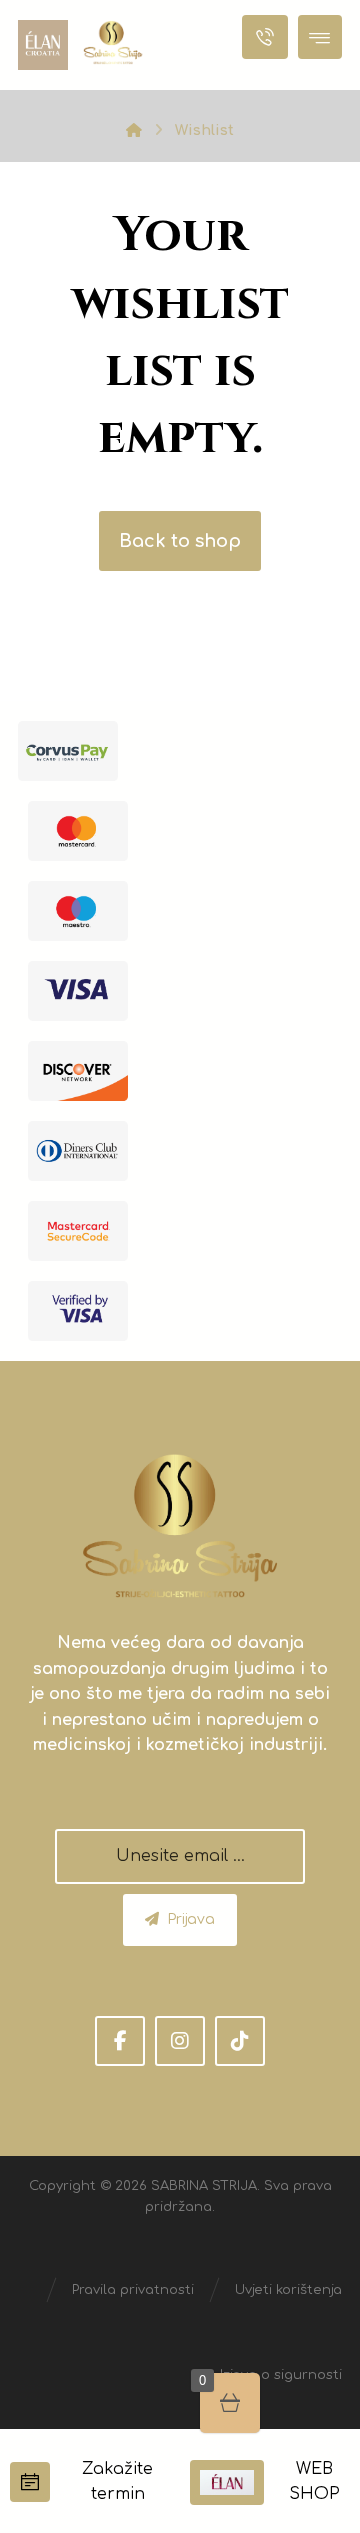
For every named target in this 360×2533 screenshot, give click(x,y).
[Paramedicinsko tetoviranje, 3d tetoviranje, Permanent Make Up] (113, 42)
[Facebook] (120, 2041)
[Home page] (134, 130)
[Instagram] (180, 2041)
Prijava (191, 1919)
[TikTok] (240, 2041)
